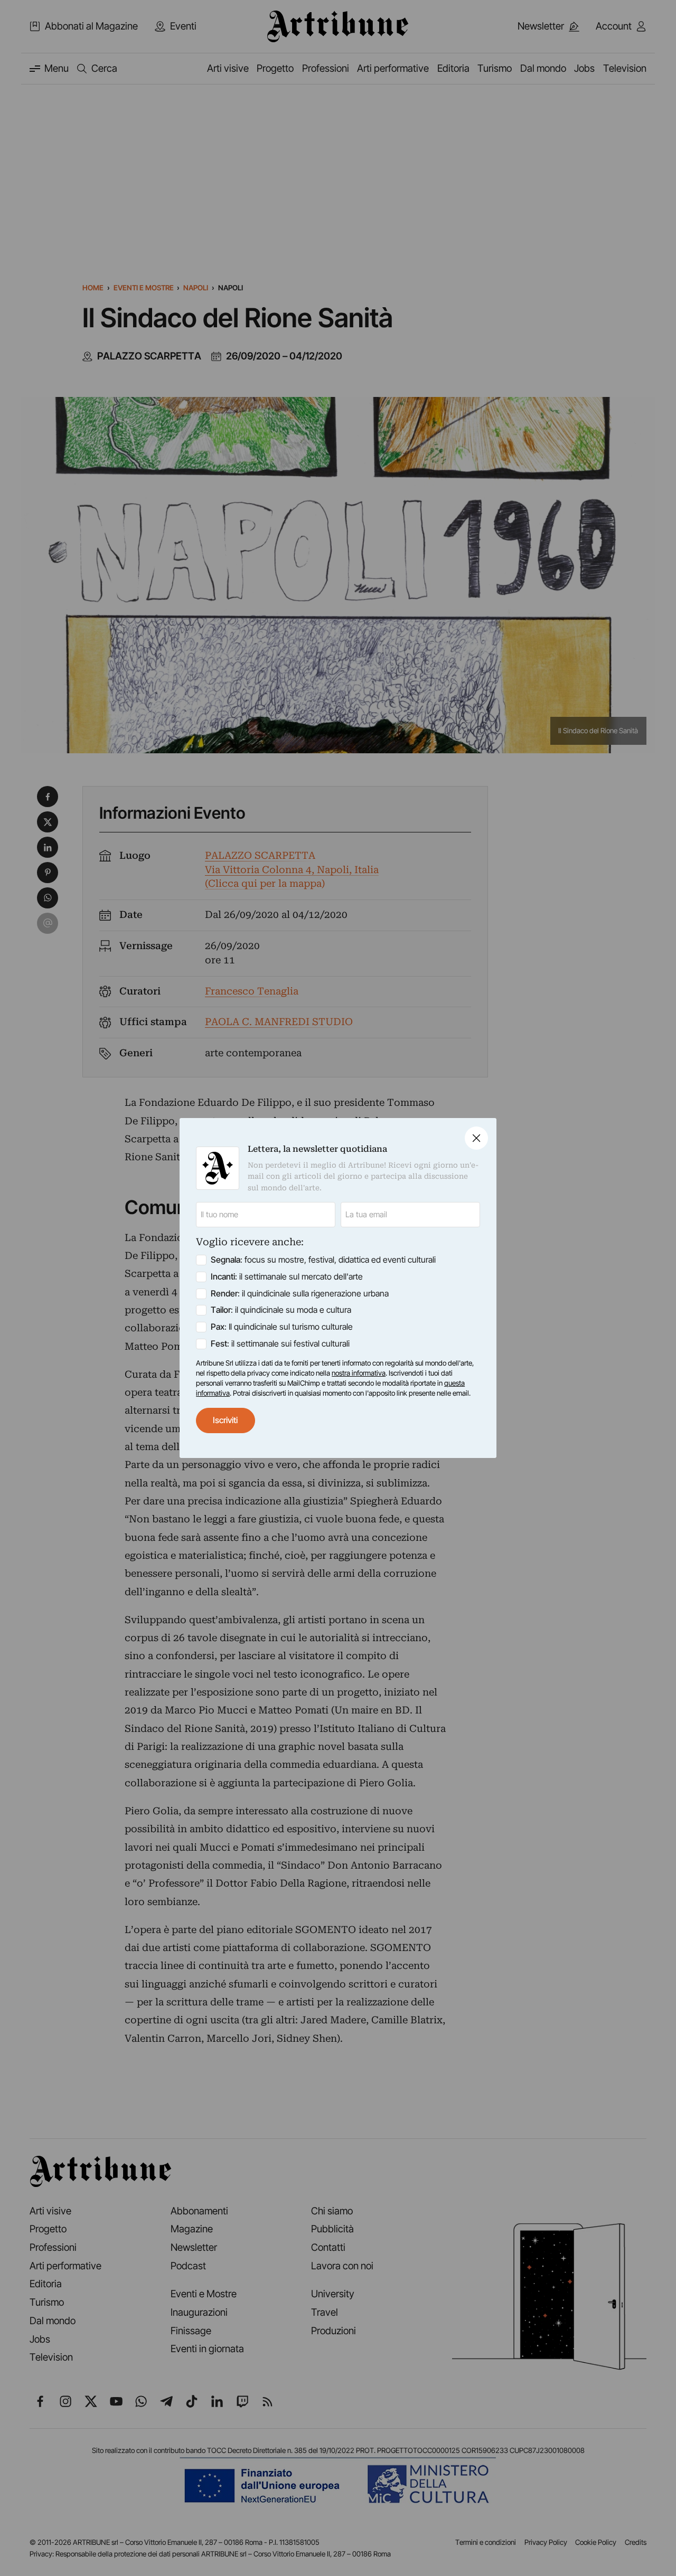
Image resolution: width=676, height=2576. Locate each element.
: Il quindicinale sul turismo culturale (282, 1327)
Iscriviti (225, 1420)
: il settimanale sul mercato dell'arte (287, 1277)
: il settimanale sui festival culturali (280, 1344)
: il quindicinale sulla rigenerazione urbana (300, 1294)
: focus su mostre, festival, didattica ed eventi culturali (323, 1260)
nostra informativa (359, 1373)
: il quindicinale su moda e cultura (281, 1310)
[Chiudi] (476, 1138)
